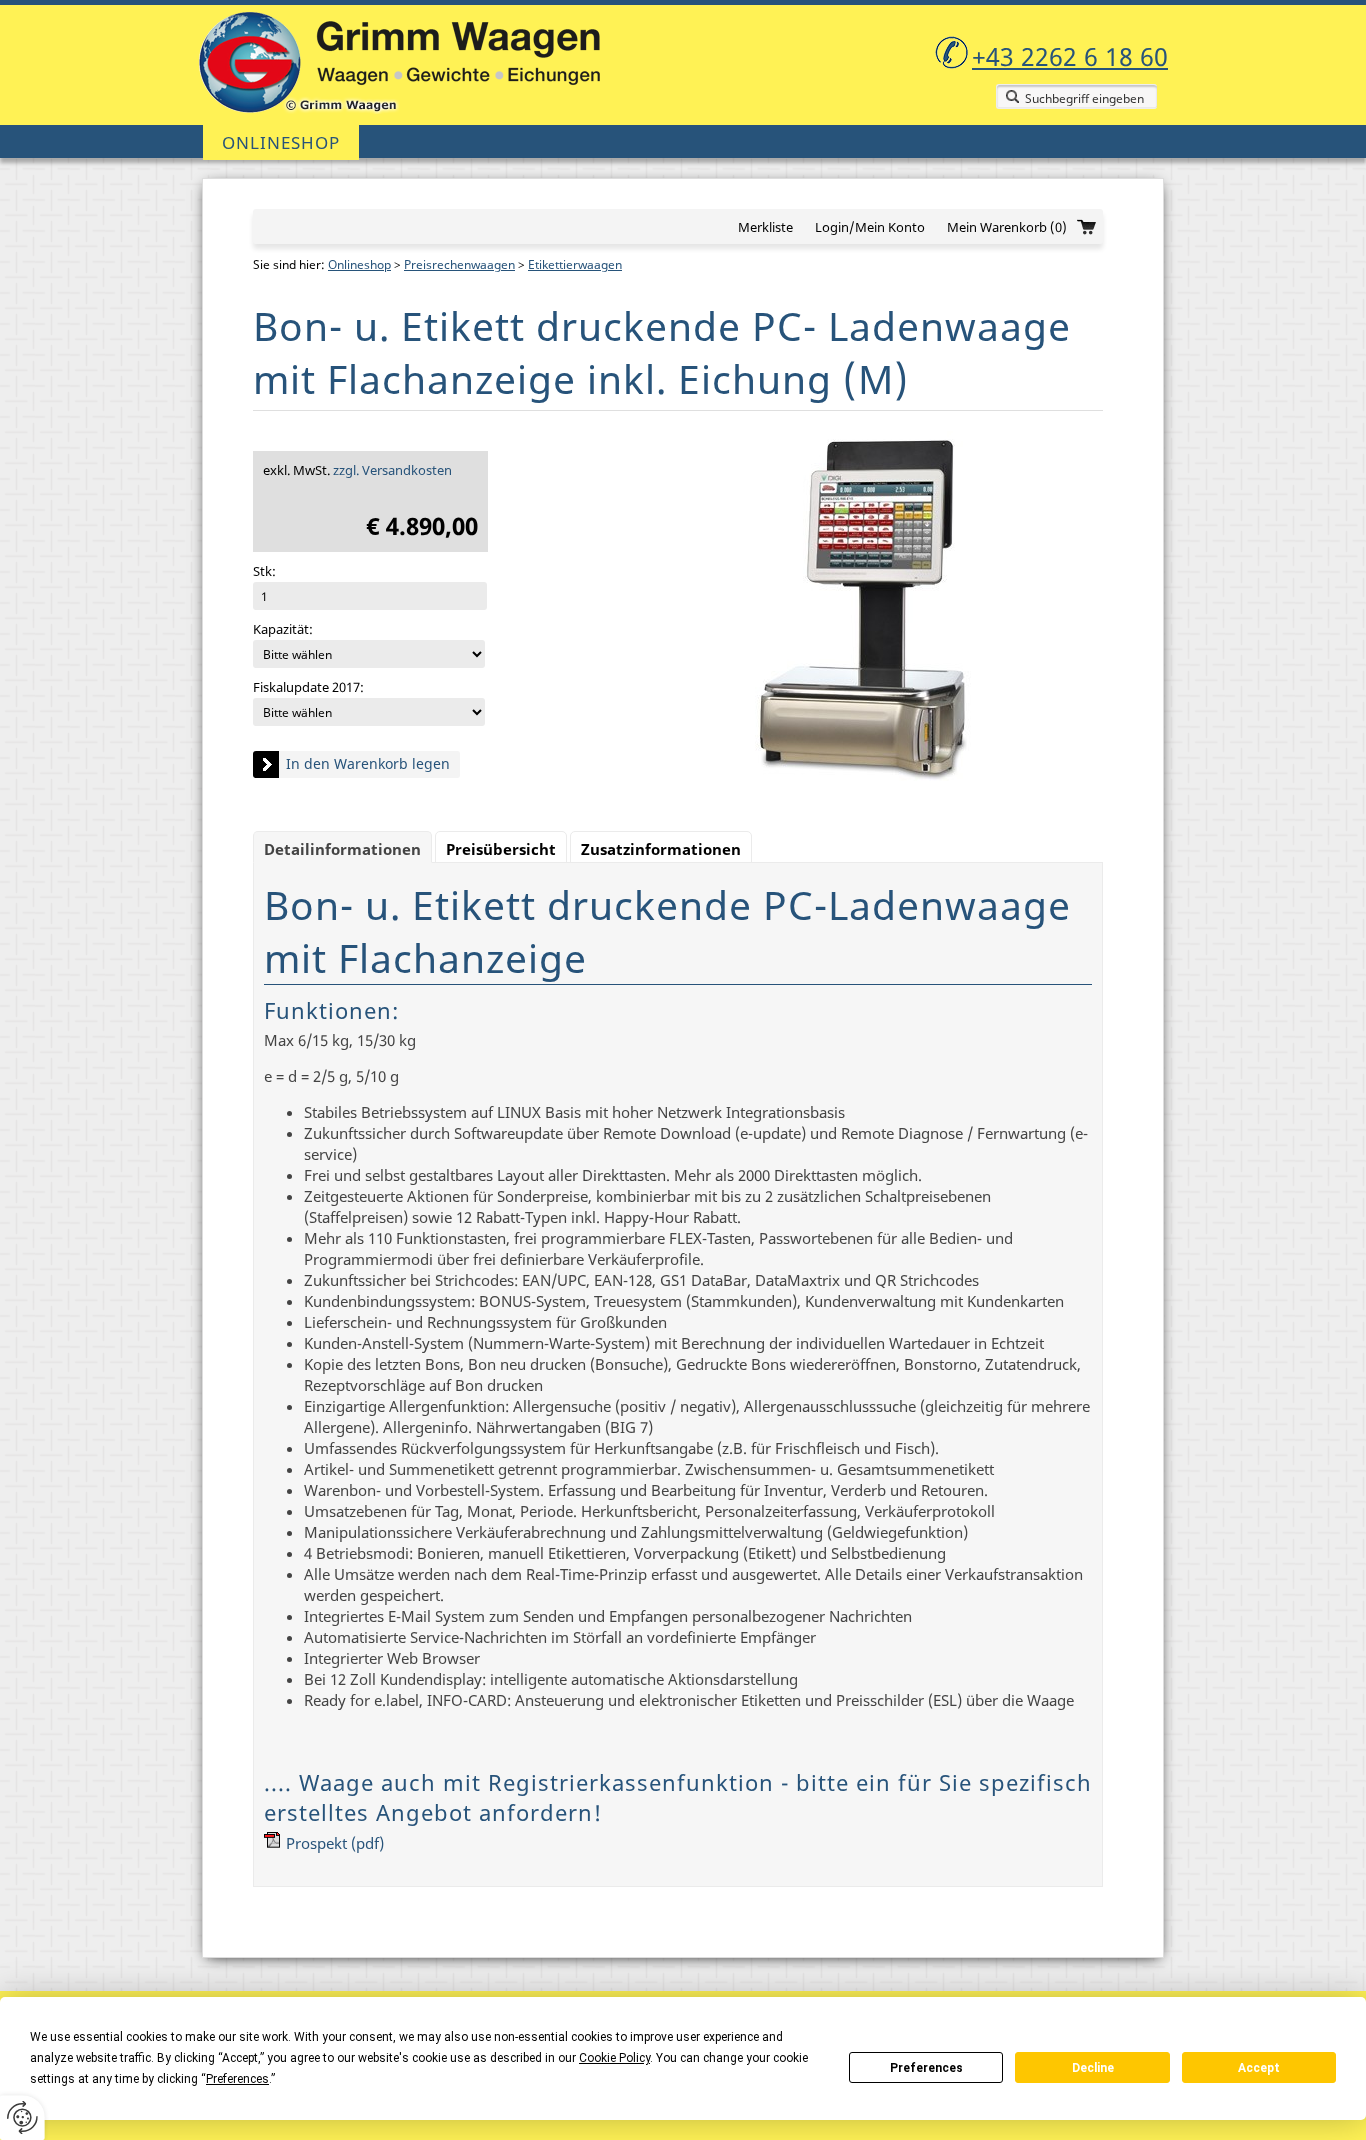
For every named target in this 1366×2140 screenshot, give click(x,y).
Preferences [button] (237, 2079)
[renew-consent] (22, 2117)
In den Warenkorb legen (368, 763)
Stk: (264, 571)
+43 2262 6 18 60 (1070, 56)
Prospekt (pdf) (335, 1843)
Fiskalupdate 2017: (308, 687)
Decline (1093, 2068)
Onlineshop (281, 142)
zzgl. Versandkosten (392, 470)
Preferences (926, 2068)
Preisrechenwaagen (459, 264)
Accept (1259, 2068)
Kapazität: (283, 629)
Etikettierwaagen (575, 264)
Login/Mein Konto (870, 227)
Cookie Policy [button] (614, 2058)
